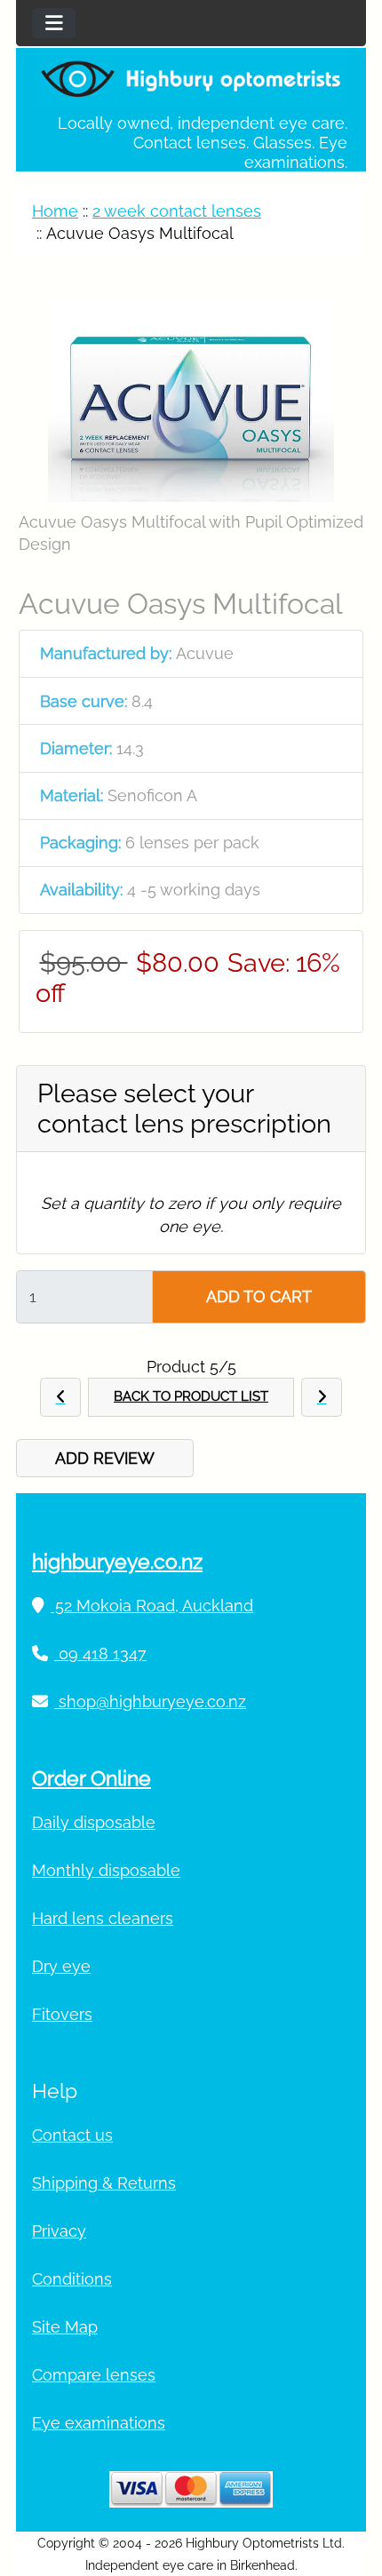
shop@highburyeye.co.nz (150, 1701)
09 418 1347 (100, 1654)
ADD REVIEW (105, 1458)
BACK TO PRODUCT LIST (191, 1396)
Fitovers (62, 2014)
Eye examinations (99, 2423)
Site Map (65, 2327)
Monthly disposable (106, 1870)
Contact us (72, 2135)
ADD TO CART (259, 1296)
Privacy (59, 2231)
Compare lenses (94, 2375)
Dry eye (61, 1966)
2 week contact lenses (177, 211)
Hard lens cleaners (103, 1918)
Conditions (72, 2279)
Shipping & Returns (104, 2183)
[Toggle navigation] (54, 23)
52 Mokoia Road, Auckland (152, 1606)
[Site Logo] (191, 78)
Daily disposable (94, 1822)
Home (55, 211)
